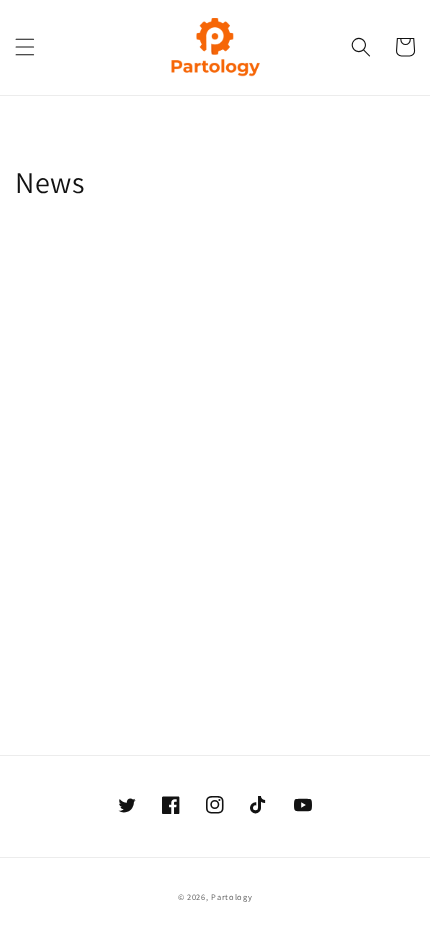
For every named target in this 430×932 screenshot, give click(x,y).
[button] (25, 47)
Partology (231, 896)
